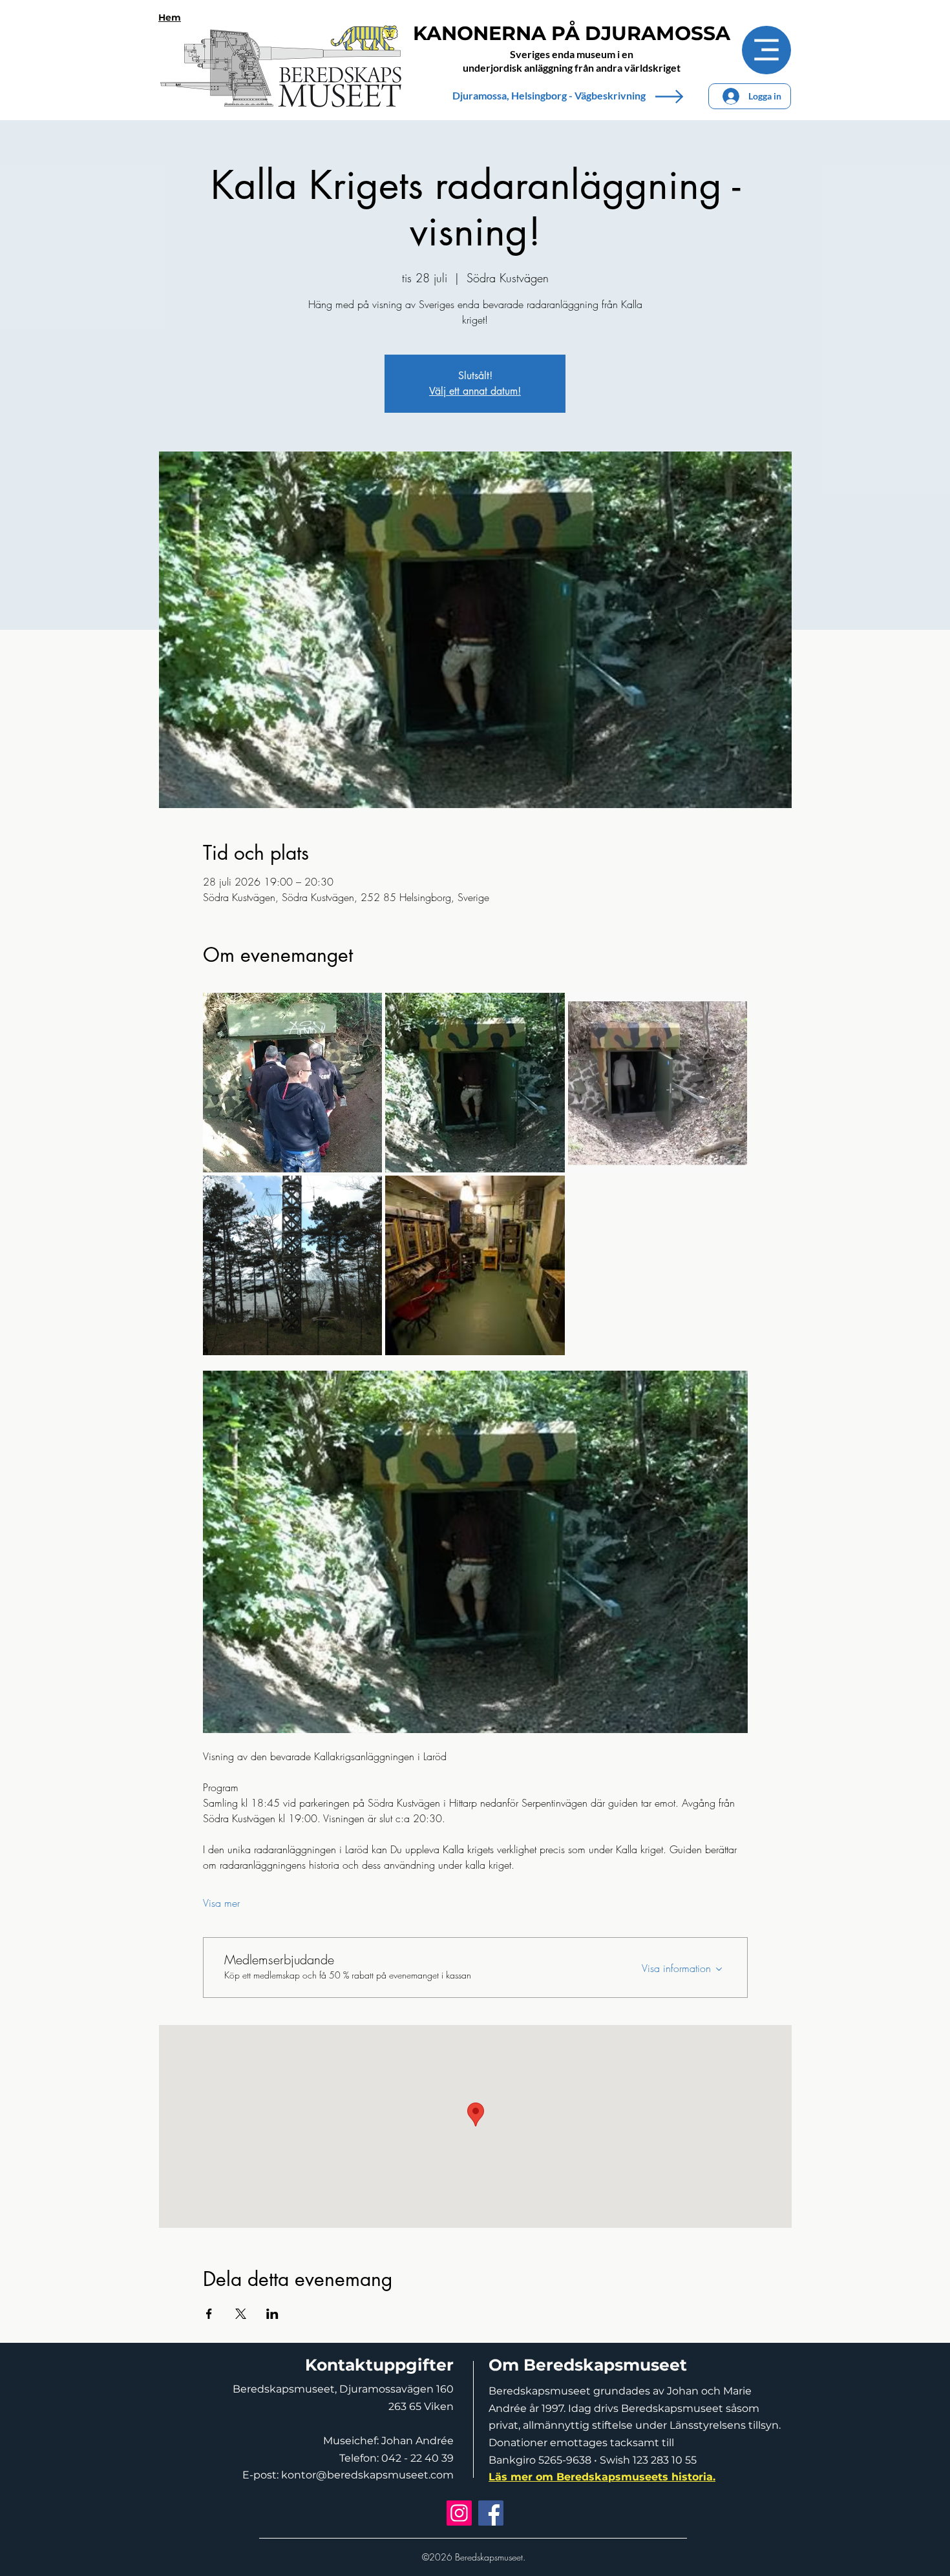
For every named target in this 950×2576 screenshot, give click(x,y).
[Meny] (766, 50)
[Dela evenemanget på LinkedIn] (272, 2314)
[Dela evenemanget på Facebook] (209, 2314)
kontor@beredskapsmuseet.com (367, 2475)
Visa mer (221, 1903)
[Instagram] (459, 2513)
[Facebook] (491, 2513)
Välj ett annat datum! (475, 391)
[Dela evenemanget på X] (241, 2314)
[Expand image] (293, 1083)
